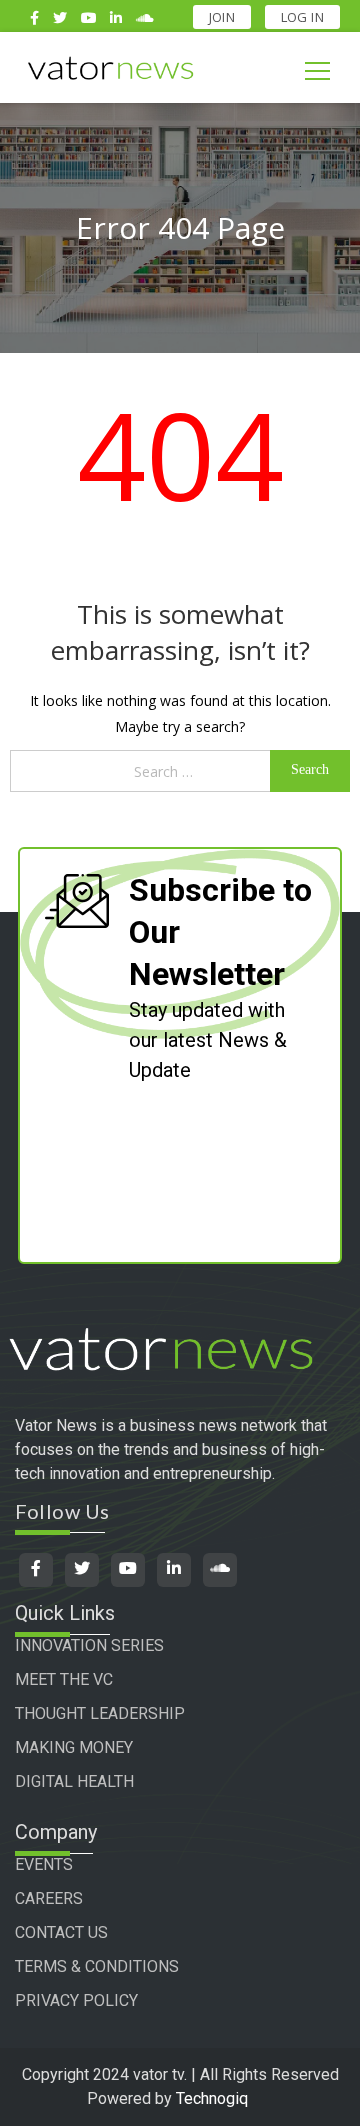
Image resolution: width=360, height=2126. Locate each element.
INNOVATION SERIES (89, 1645)
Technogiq (212, 2098)
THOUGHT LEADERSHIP (100, 1713)
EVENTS (44, 1864)
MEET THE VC (64, 1679)
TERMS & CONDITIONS (97, 1966)
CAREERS (49, 1898)
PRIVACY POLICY (76, 2000)
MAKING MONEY (74, 1747)
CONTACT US (61, 1932)
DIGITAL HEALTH (74, 1781)
